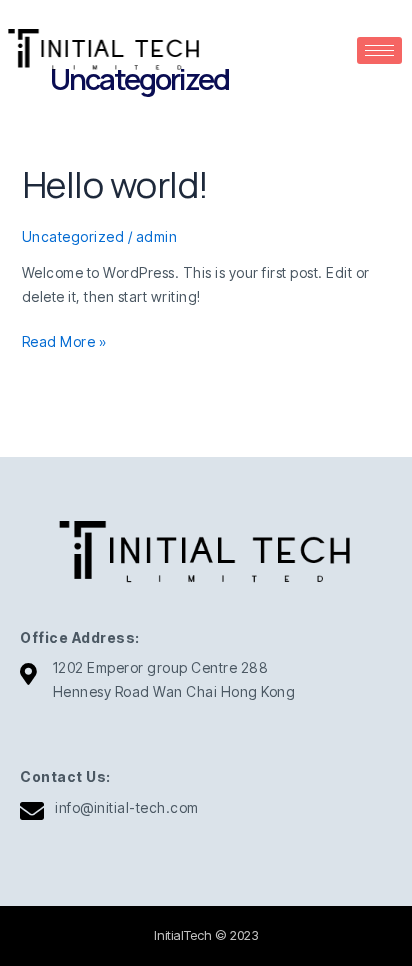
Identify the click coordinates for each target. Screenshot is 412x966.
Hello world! (115, 184)
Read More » (64, 340)
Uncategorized (73, 236)
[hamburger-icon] (379, 50)
